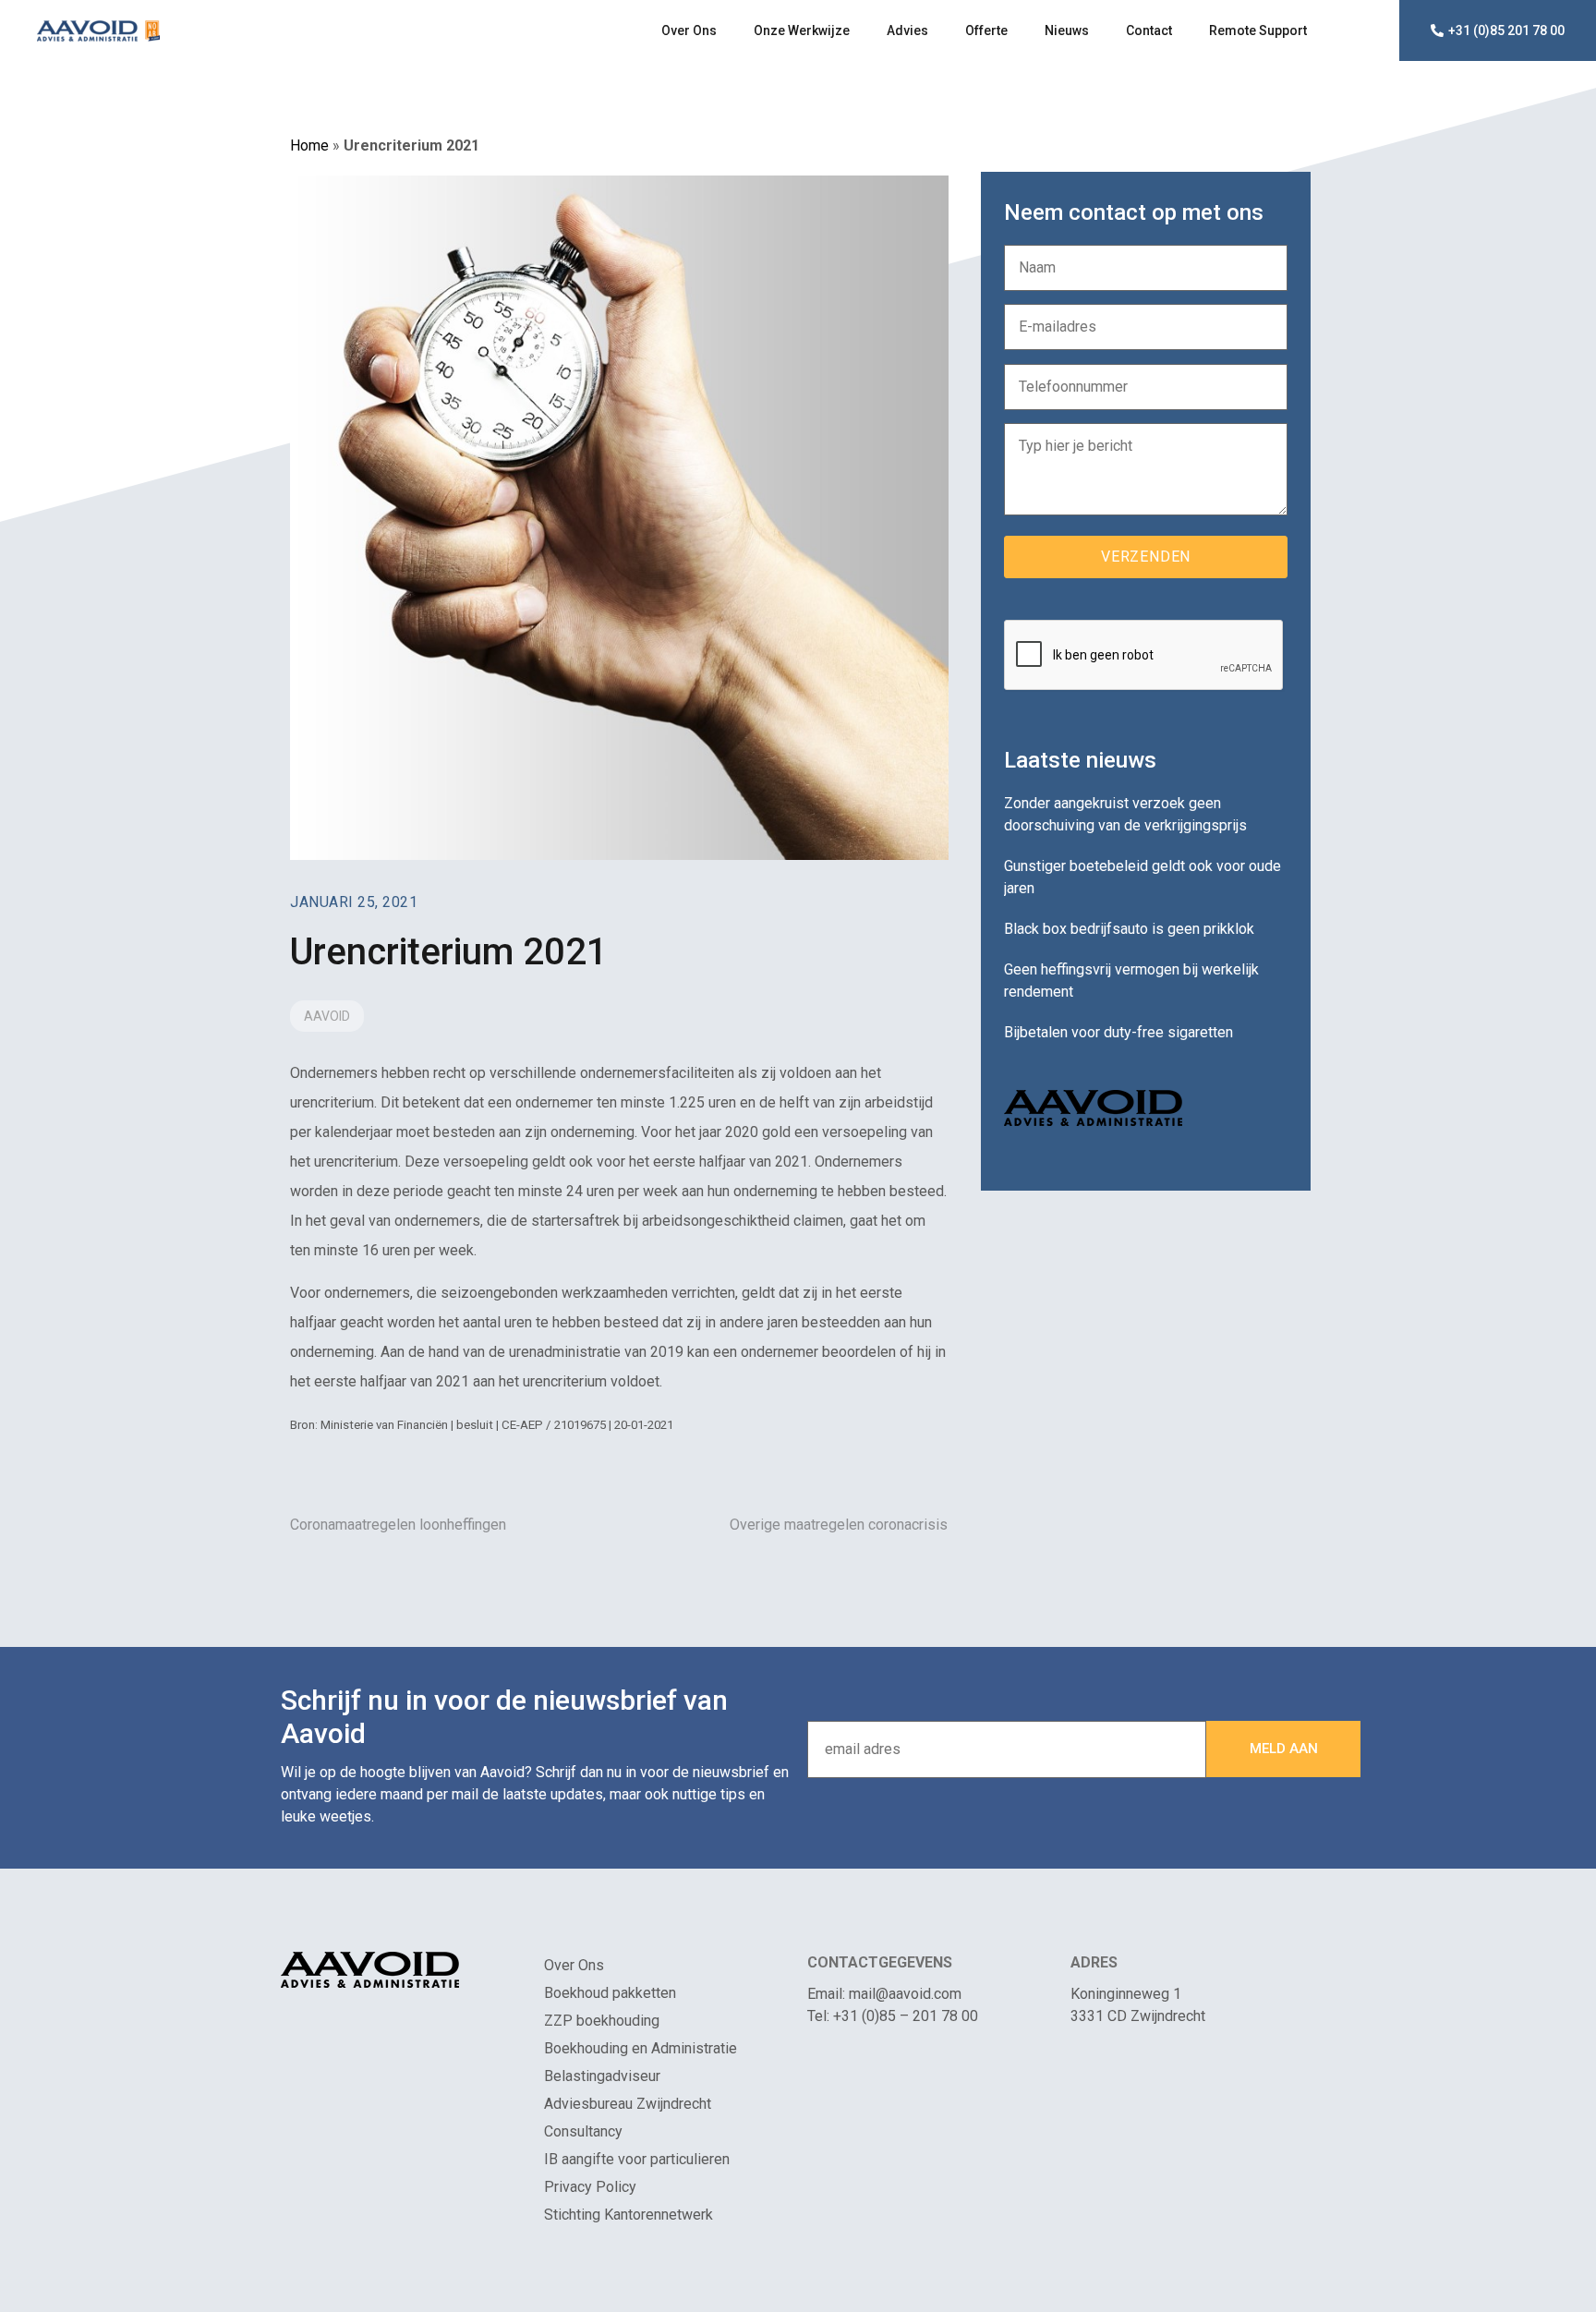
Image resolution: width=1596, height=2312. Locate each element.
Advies (907, 30)
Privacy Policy (590, 2187)
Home (309, 145)
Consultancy (583, 2131)
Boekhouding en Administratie (641, 2048)
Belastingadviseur (602, 2076)
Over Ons (689, 30)
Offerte (986, 30)
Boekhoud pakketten (610, 1993)
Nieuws (1067, 30)
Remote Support (1258, 30)
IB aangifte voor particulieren (637, 2159)
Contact (1149, 30)
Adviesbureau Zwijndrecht (628, 2104)
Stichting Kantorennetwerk (629, 2215)
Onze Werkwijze (802, 30)
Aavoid (327, 1016)
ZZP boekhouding (602, 2021)
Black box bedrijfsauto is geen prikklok (1129, 929)
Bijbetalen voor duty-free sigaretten (1118, 1032)
